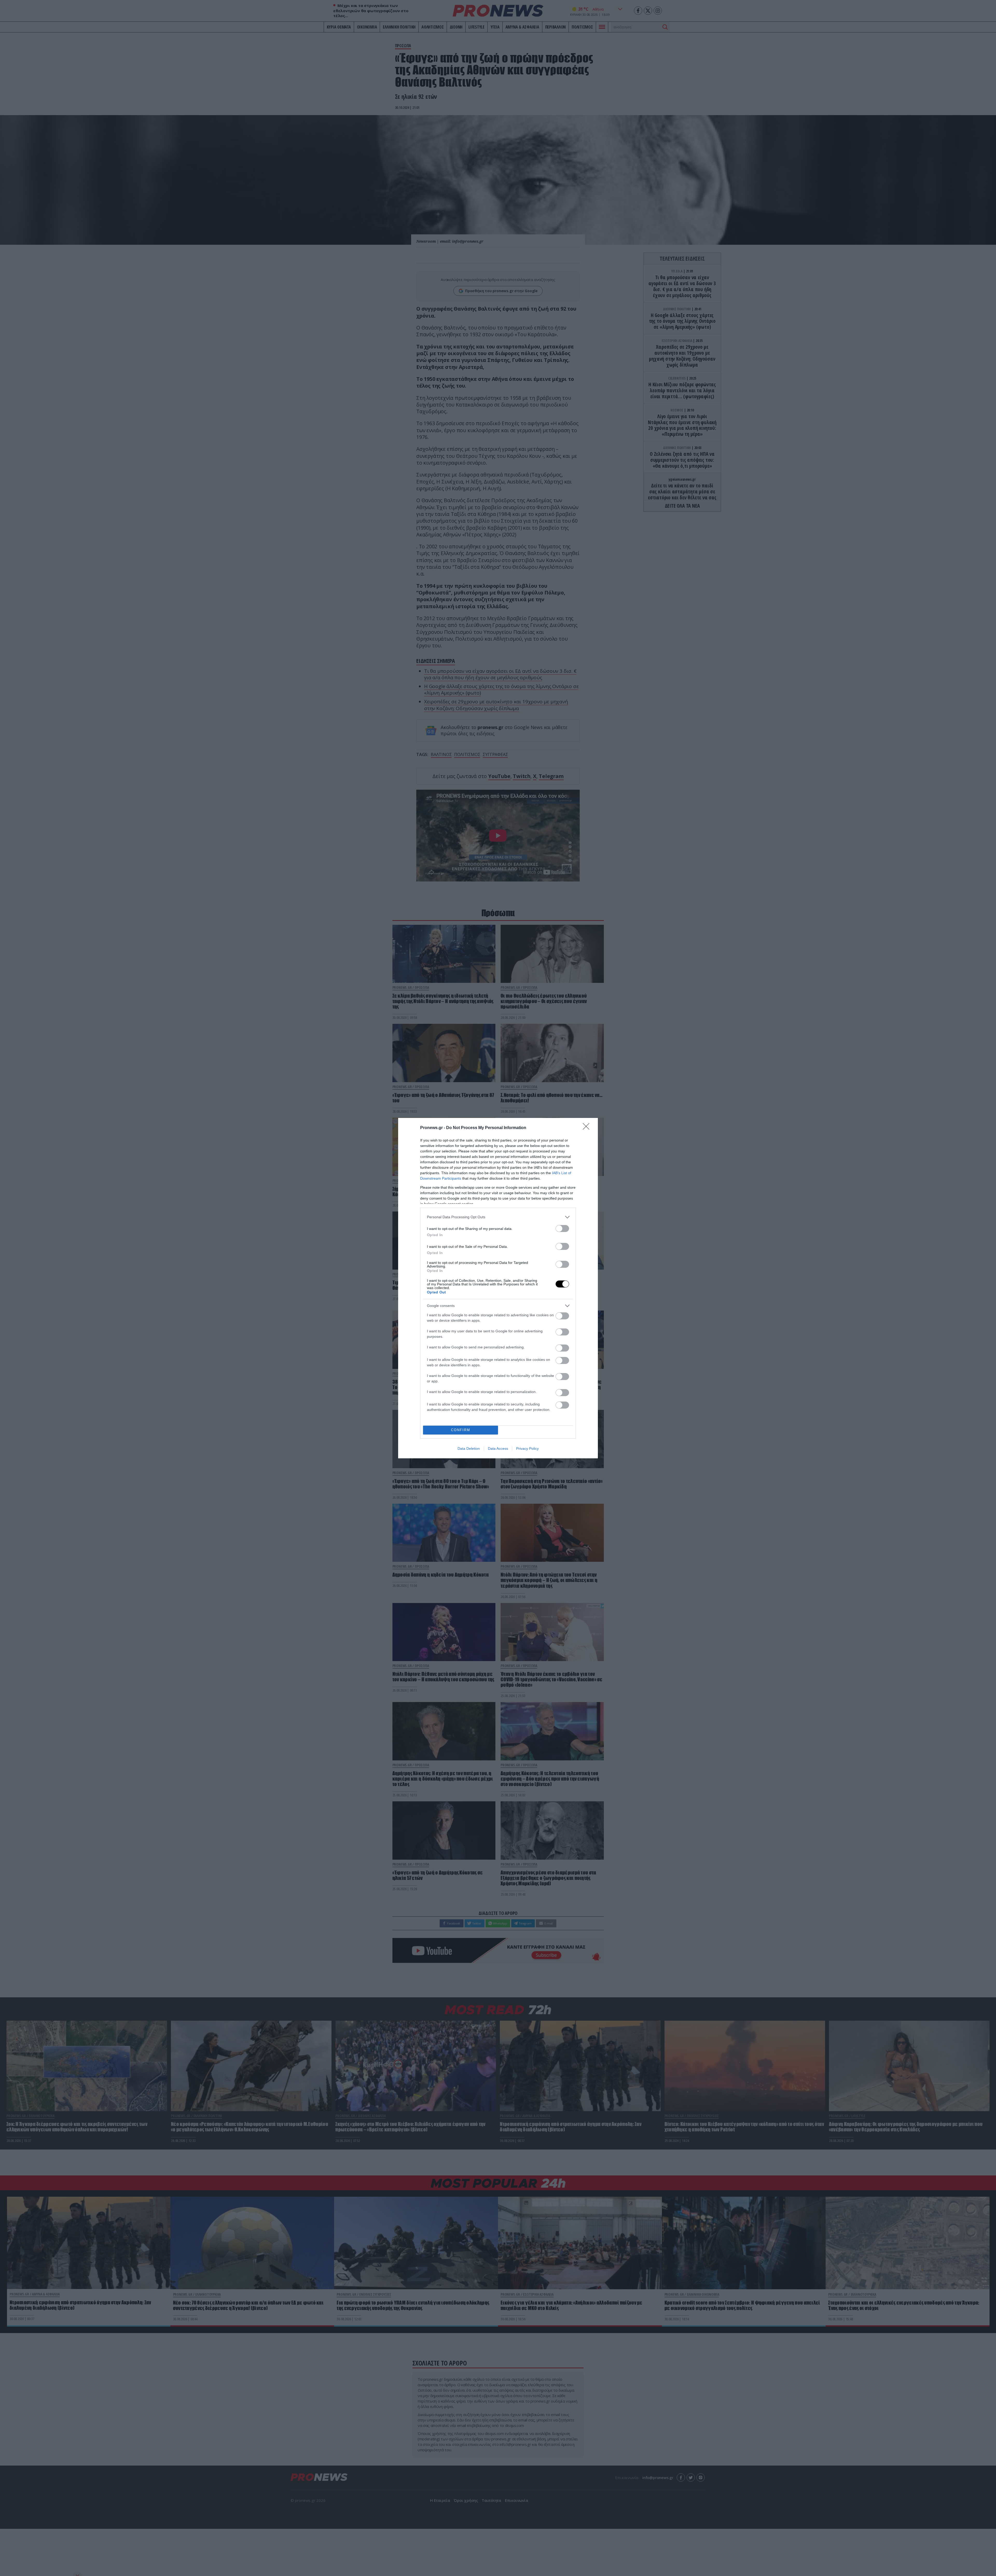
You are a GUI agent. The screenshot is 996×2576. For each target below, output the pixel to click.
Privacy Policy (527, 1448)
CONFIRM (461, 1430)
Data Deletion (469, 1448)
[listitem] (498, 1217)
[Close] (588, 1128)
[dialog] (498, 1288)
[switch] (562, 1228)
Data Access (498, 1448)
